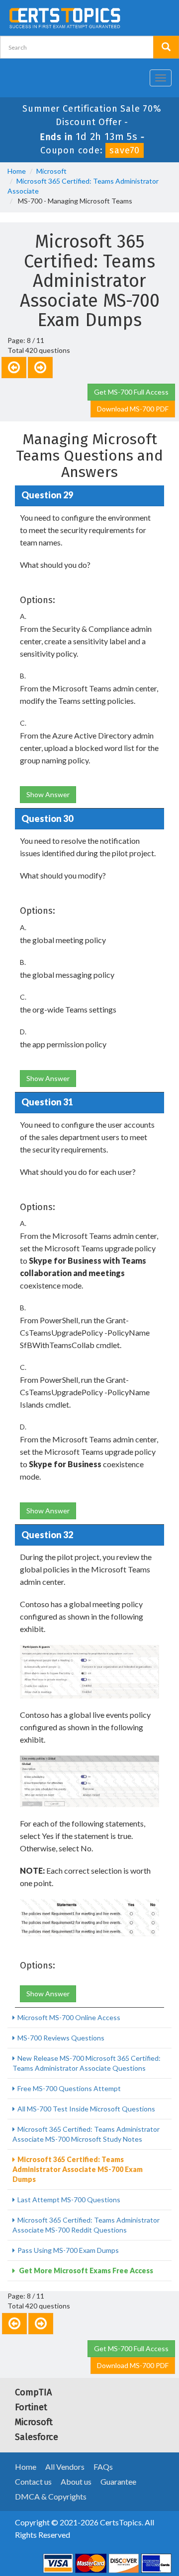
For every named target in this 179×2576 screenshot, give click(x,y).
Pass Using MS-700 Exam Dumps (68, 2250)
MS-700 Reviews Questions (61, 2038)
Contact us (33, 2481)
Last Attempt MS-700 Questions (69, 2200)
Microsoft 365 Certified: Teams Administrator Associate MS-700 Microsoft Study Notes (86, 2134)
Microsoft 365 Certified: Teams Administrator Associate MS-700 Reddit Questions (86, 2225)
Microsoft (51, 171)
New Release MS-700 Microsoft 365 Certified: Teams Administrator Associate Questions (87, 2063)
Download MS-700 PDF (133, 409)
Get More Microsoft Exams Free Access (85, 2271)
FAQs (103, 2467)
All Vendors (65, 2467)
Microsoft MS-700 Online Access (69, 2017)
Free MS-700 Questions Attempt (69, 2088)
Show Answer (48, 794)
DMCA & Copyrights (51, 2496)
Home (17, 171)
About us (76, 2481)
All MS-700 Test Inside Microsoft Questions (86, 2109)
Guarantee (118, 2481)
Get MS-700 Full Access (131, 392)
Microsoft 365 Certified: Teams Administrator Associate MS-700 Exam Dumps (78, 2169)
